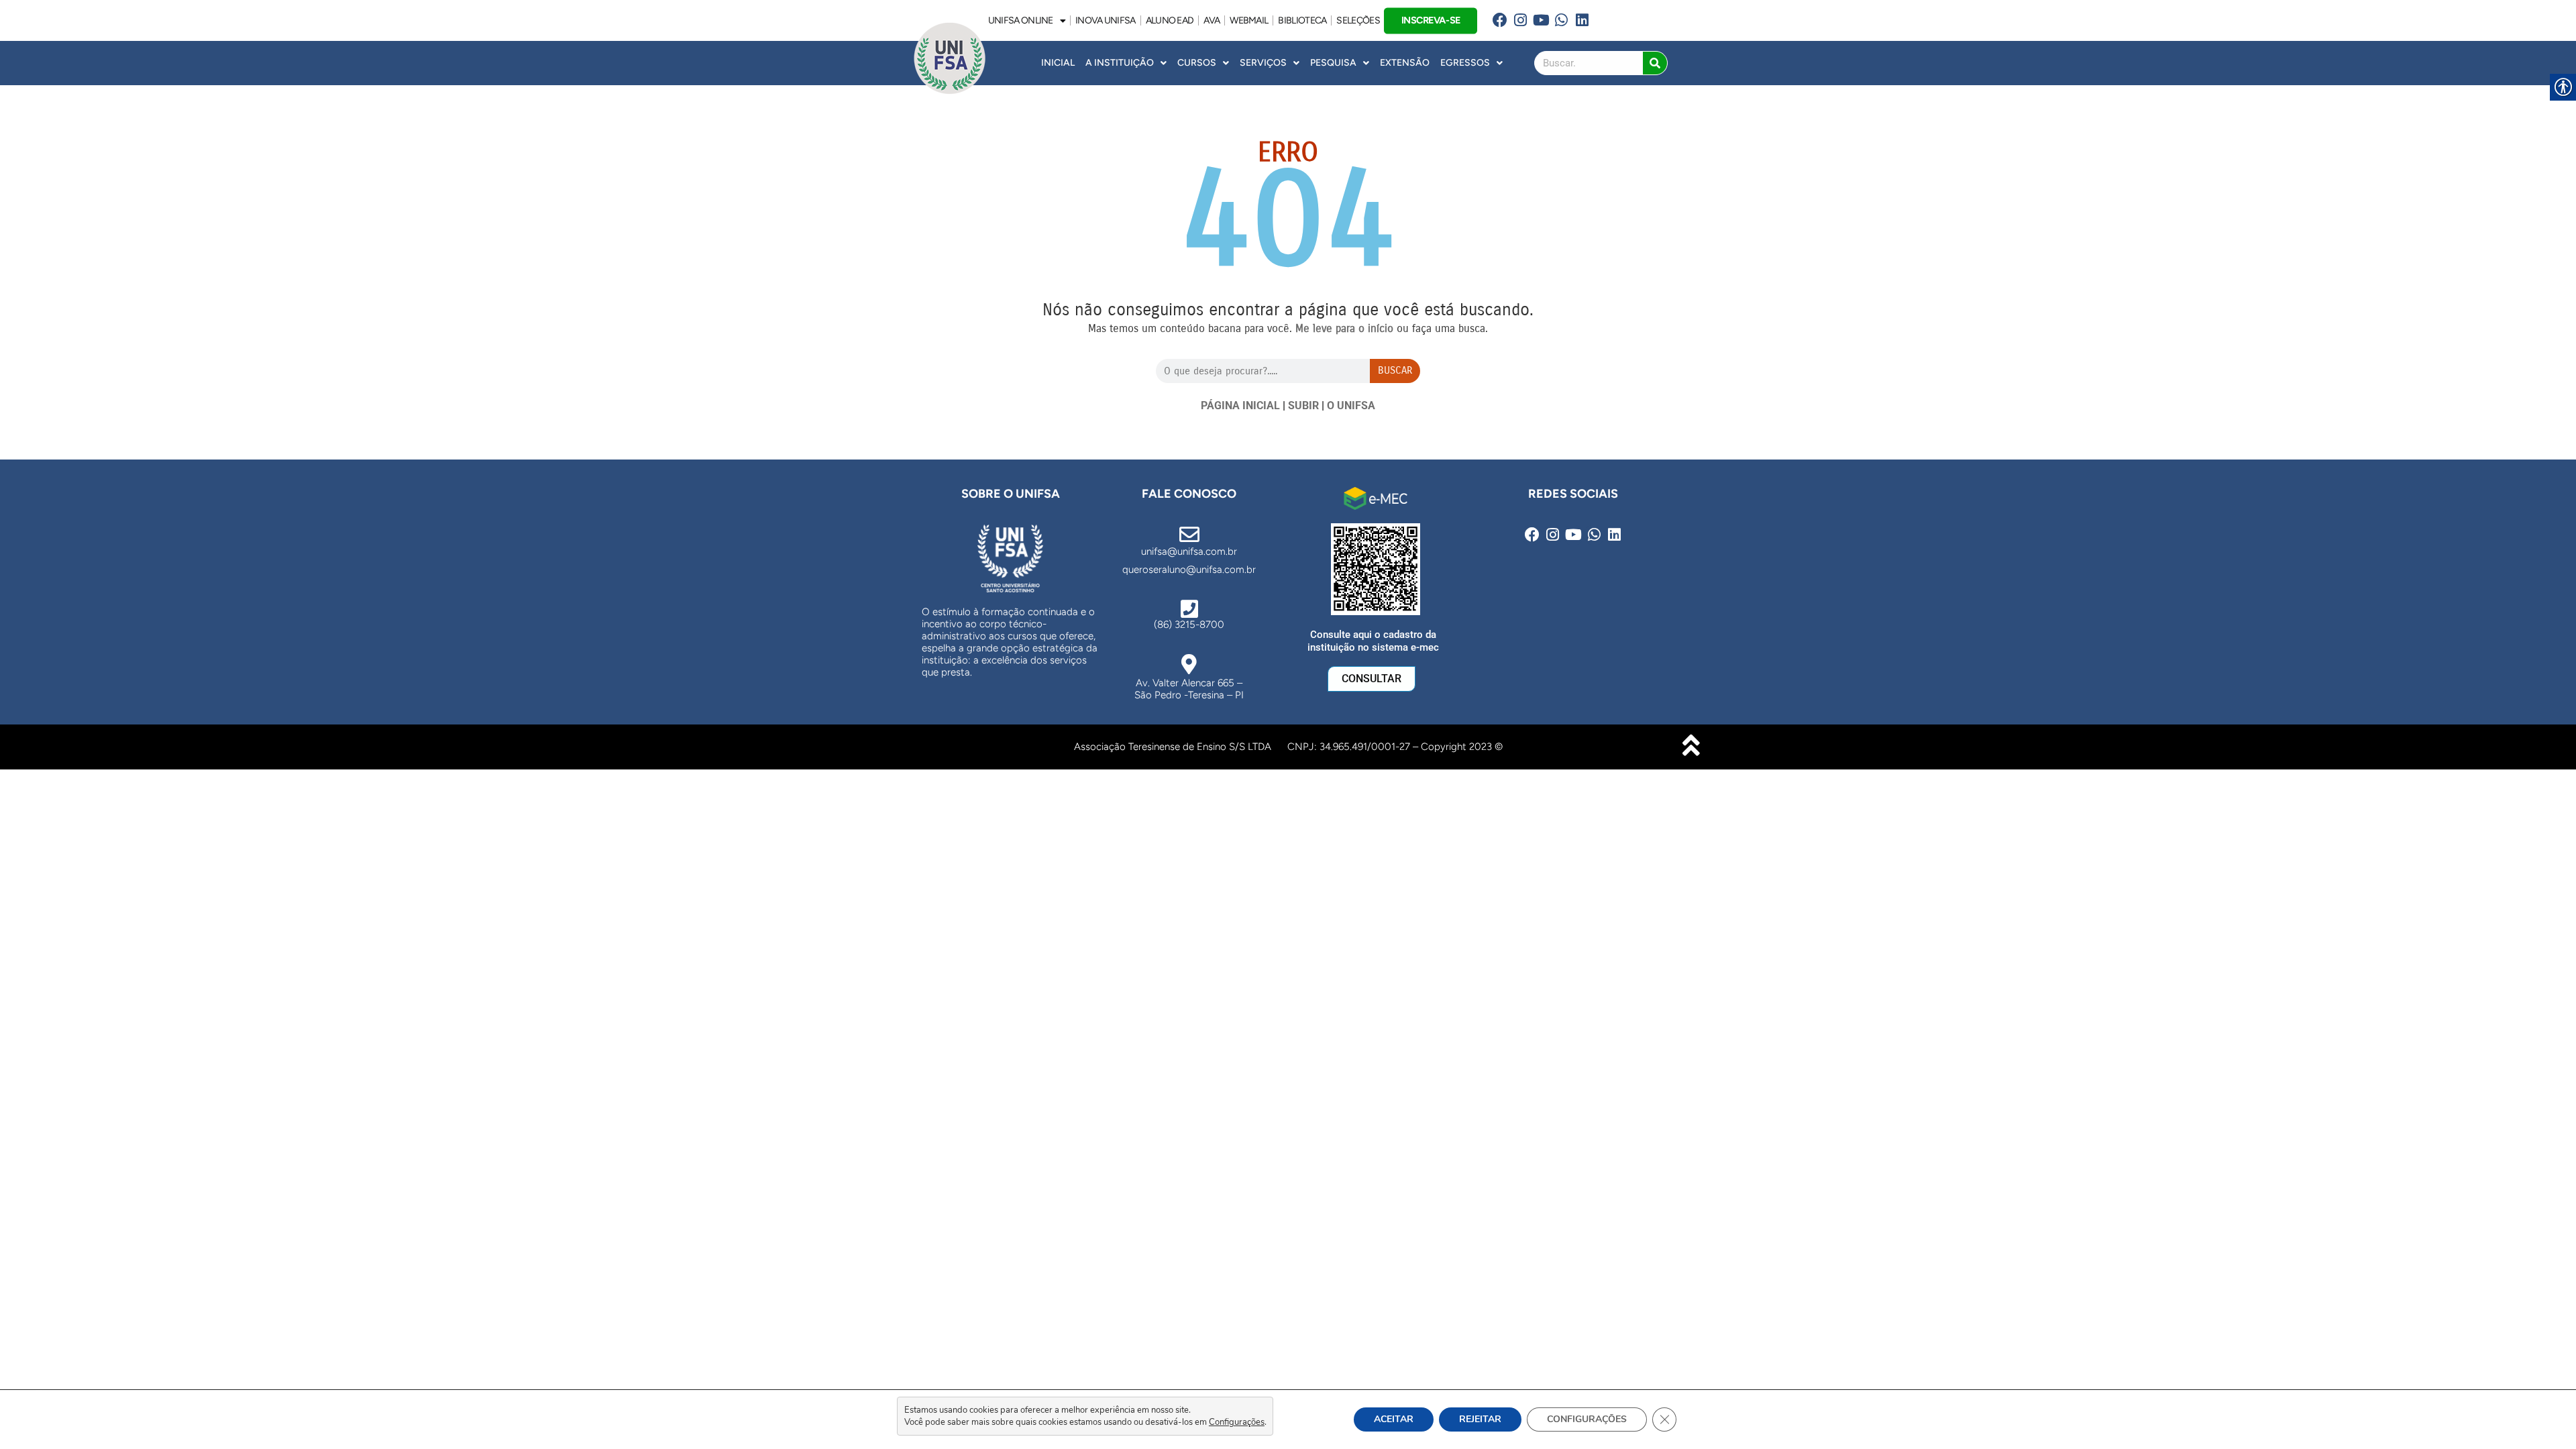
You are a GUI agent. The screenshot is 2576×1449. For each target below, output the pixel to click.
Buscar (1395, 370)
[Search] (1655, 63)
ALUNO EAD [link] (1170, 20)
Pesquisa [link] (1333, 63)
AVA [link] (1212, 20)
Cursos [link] (1197, 63)
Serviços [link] (1263, 63)
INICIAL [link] (1058, 63)
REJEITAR (1480, 1419)
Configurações (1237, 1422)
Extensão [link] (1405, 63)
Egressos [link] (1465, 63)
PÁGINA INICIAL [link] (1240, 406)
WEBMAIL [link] (1249, 20)
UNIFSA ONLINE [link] (1021, 20)
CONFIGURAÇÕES (1587, 1419)
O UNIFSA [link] (1351, 406)
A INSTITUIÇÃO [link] (1120, 63)
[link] (1500, 20)
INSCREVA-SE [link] (1430, 20)
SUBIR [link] (1303, 406)
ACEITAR (1394, 1419)
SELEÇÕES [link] (1358, 20)
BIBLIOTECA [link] (1302, 20)
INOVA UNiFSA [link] (1106, 20)
